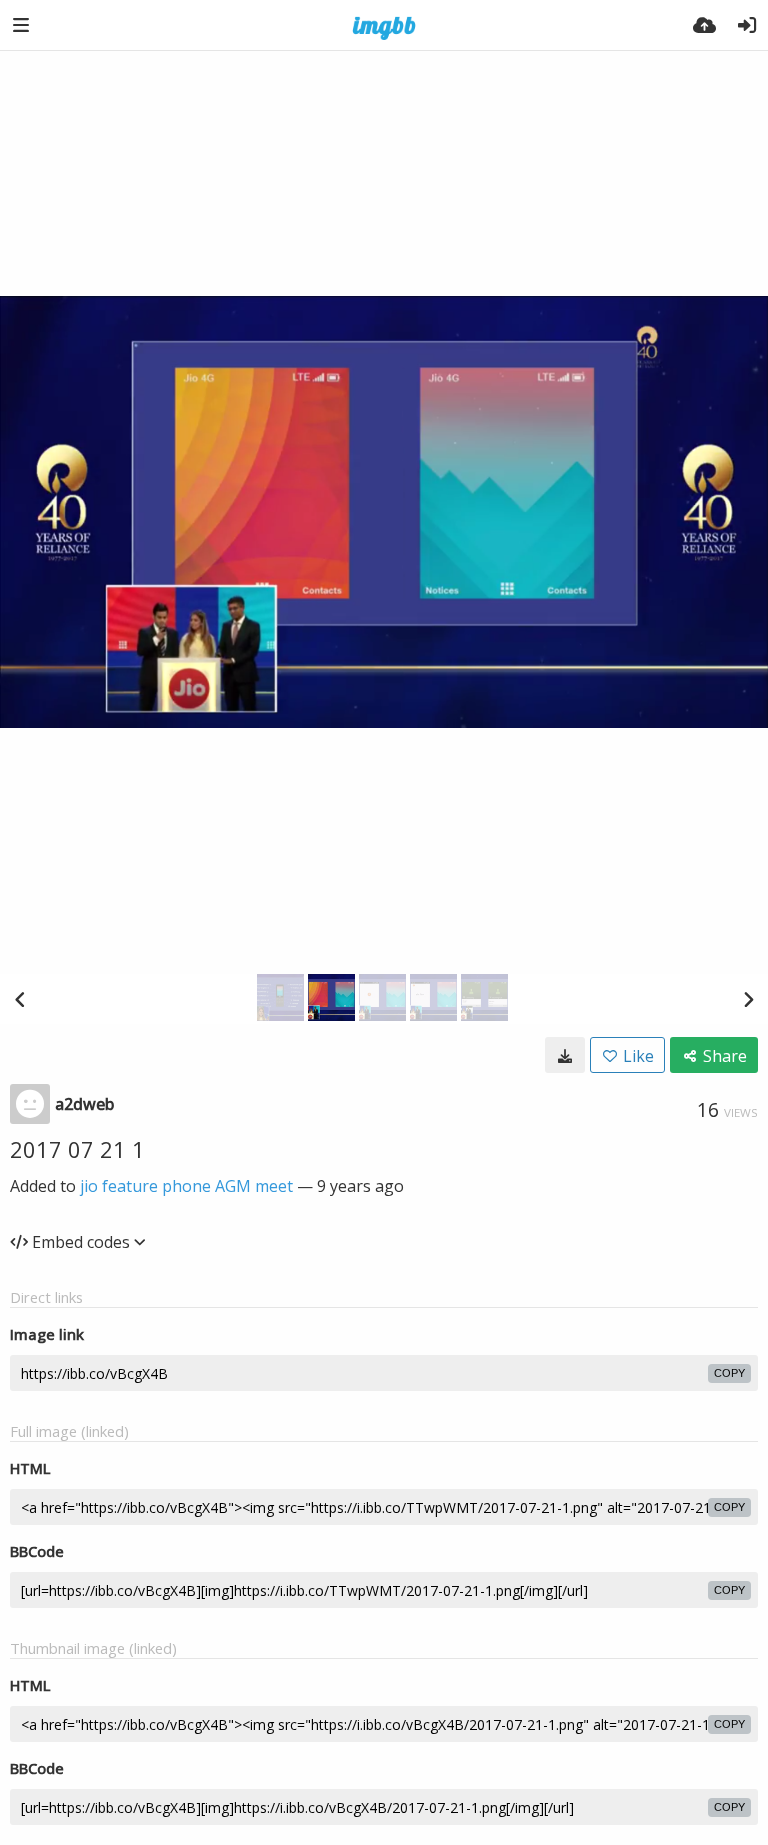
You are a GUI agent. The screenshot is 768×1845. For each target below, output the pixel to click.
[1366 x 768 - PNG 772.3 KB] (565, 1055)
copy (729, 1373)
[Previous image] (20, 999)
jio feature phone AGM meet (186, 1186)
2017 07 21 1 (77, 1149)
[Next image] (748, 999)
